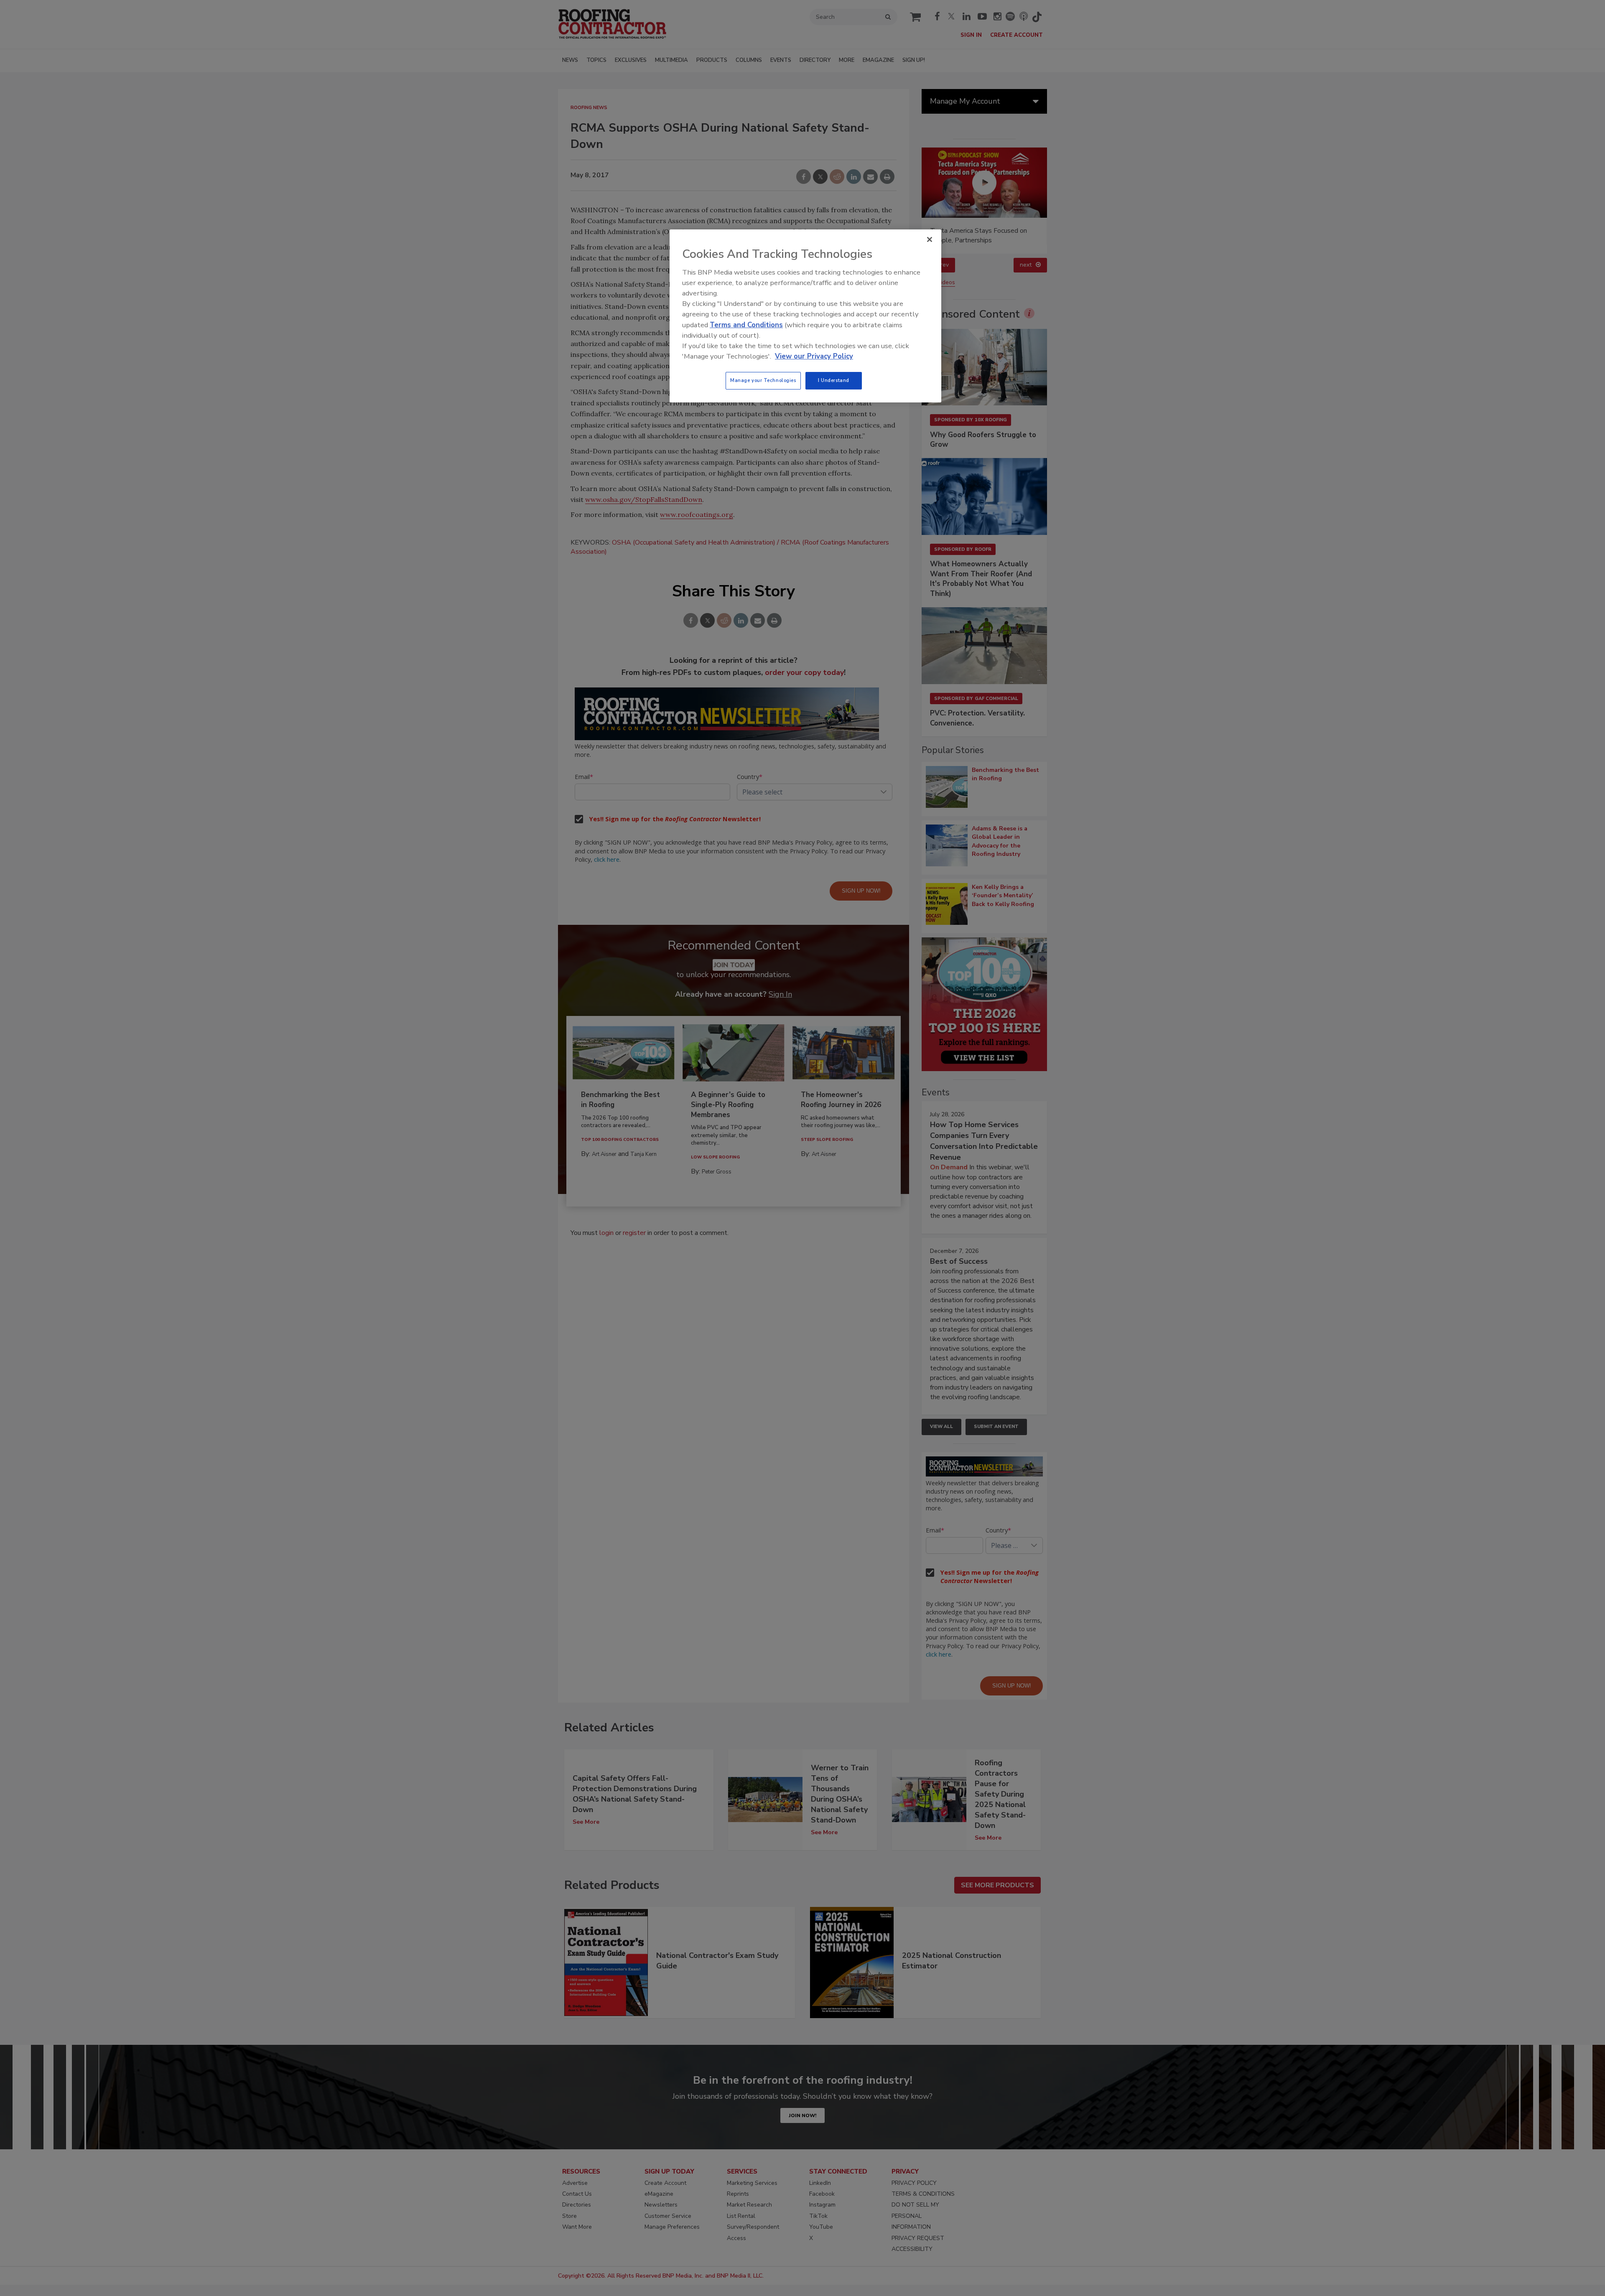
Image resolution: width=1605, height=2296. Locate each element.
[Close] (930, 239)
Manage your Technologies (763, 380)
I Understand (834, 380)
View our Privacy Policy (814, 356)
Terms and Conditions (746, 325)
